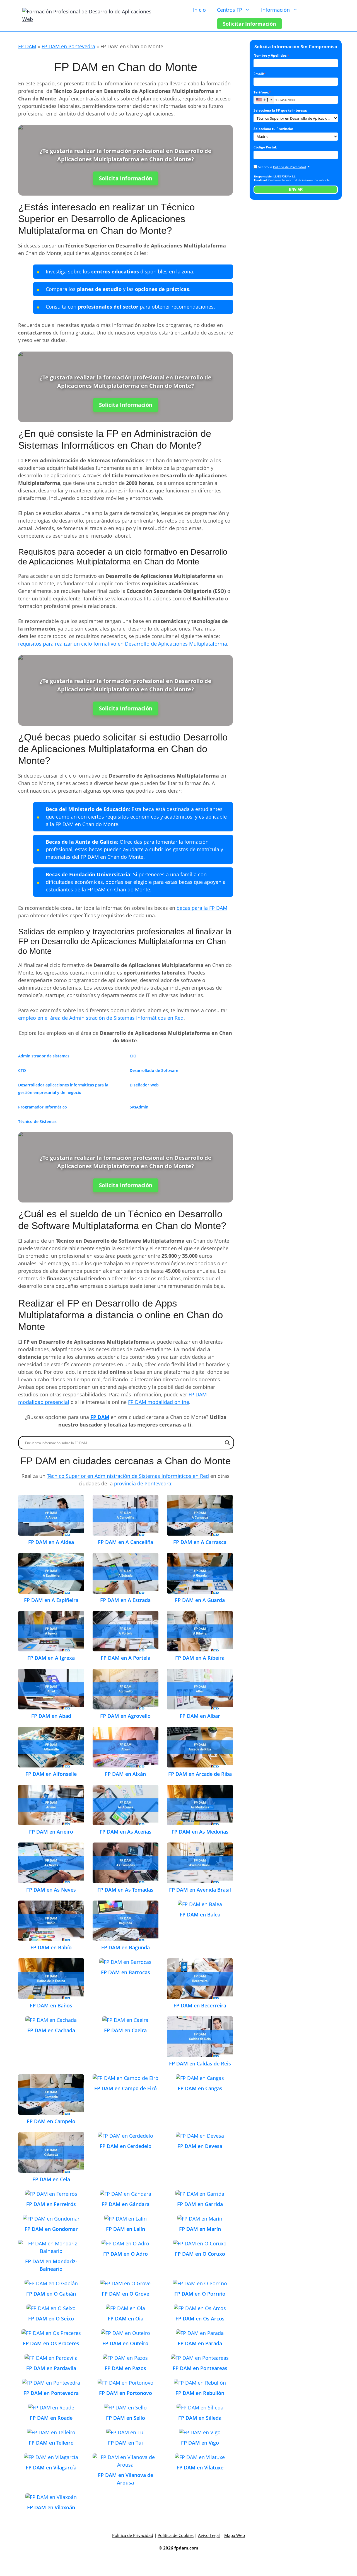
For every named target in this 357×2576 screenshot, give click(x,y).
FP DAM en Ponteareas (200, 2368)
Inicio (199, 10)
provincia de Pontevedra (143, 1483)
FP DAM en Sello (126, 2418)
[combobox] (264, 100)
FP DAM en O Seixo (51, 2318)
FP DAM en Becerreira (200, 2005)
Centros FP (230, 10)
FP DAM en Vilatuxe (200, 2467)
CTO (22, 1070)
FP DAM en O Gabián (51, 2294)
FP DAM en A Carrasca (200, 1542)
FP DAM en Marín (200, 2229)
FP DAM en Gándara (126, 2204)
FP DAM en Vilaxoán (51, 2507)
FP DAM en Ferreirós (51, 2204)
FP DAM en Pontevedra (68, 46)
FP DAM (27, 46)
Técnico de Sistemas (37, 1121)
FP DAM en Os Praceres (51, 2343)
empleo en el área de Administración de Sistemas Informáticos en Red (101, 1018)
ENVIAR (296, 190)
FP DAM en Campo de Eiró (126, 2088)
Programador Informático (43, 1107)
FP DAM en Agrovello (125, 1716)
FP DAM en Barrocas (126, 1972)
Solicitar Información (249, 24)
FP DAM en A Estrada (125, 1600)
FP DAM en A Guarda (200, 1600)
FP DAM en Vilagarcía (51, 2467)
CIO (133, 1056)
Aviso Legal (209, 2535)
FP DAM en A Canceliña (126, 1542)
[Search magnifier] (227, 1443)
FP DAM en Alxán (125, 1774)
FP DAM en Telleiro (51, 2443)
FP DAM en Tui (125, 2443)
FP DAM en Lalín (126, 2229)
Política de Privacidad (290, 167)
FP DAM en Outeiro (125, 2343)
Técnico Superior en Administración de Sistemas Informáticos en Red (128, 1476)
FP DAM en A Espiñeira (51, 1600)
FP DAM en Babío (51, 1947)
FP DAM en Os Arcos (200, 2318)
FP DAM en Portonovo (126, 2393)
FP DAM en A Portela (126, 1658)
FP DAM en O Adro (126, 2254)
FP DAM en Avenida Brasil (200, 1890)
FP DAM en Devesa (200, 2146)
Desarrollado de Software (154, 1070)
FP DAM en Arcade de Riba (200, 1774)
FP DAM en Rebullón (200, 2393)
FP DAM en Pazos (125, 2368)
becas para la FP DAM (202, 908)
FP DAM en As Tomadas (125, 1890)
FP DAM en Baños (51, 2005)
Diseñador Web (144, 1085)
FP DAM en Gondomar (51, 2229)
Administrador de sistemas (44, 1056)
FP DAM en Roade (51, 2418)
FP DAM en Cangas (200, 2088)
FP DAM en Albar (200, 1716)
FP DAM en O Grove (126, 2294)
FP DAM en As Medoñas (200, 1832)
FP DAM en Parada (200, 2343)
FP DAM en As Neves (51, 1890)
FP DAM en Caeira (125, 2030)
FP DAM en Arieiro (51, 1832)
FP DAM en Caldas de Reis (200, 2063)
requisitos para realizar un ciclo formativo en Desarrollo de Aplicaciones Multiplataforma (123, 644)
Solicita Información (126, 178)
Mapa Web (235, 2535)
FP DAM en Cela (51, 2179)
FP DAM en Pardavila (51, 2368)
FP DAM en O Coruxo (200, 2254)
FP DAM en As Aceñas (126, 1832)
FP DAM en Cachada (51, 2030)
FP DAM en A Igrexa (51, 1658)
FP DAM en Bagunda (126, 1947)
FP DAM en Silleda (200, 2418)
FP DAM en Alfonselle (51, 1774)
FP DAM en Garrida (200, 2204)
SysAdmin (139, 1107)
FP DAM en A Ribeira (200, 1658)
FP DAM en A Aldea (51, 1542)
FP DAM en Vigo (200, 2443)
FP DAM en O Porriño (200, 2294)
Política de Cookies (176, 2535)
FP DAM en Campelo (51, 2121)
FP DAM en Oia (126, 2318)
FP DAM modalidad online (159, 1402)
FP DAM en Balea (200, 1914)
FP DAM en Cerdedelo (126, 2146)
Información (275, 10)
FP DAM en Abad (51, 1716)
